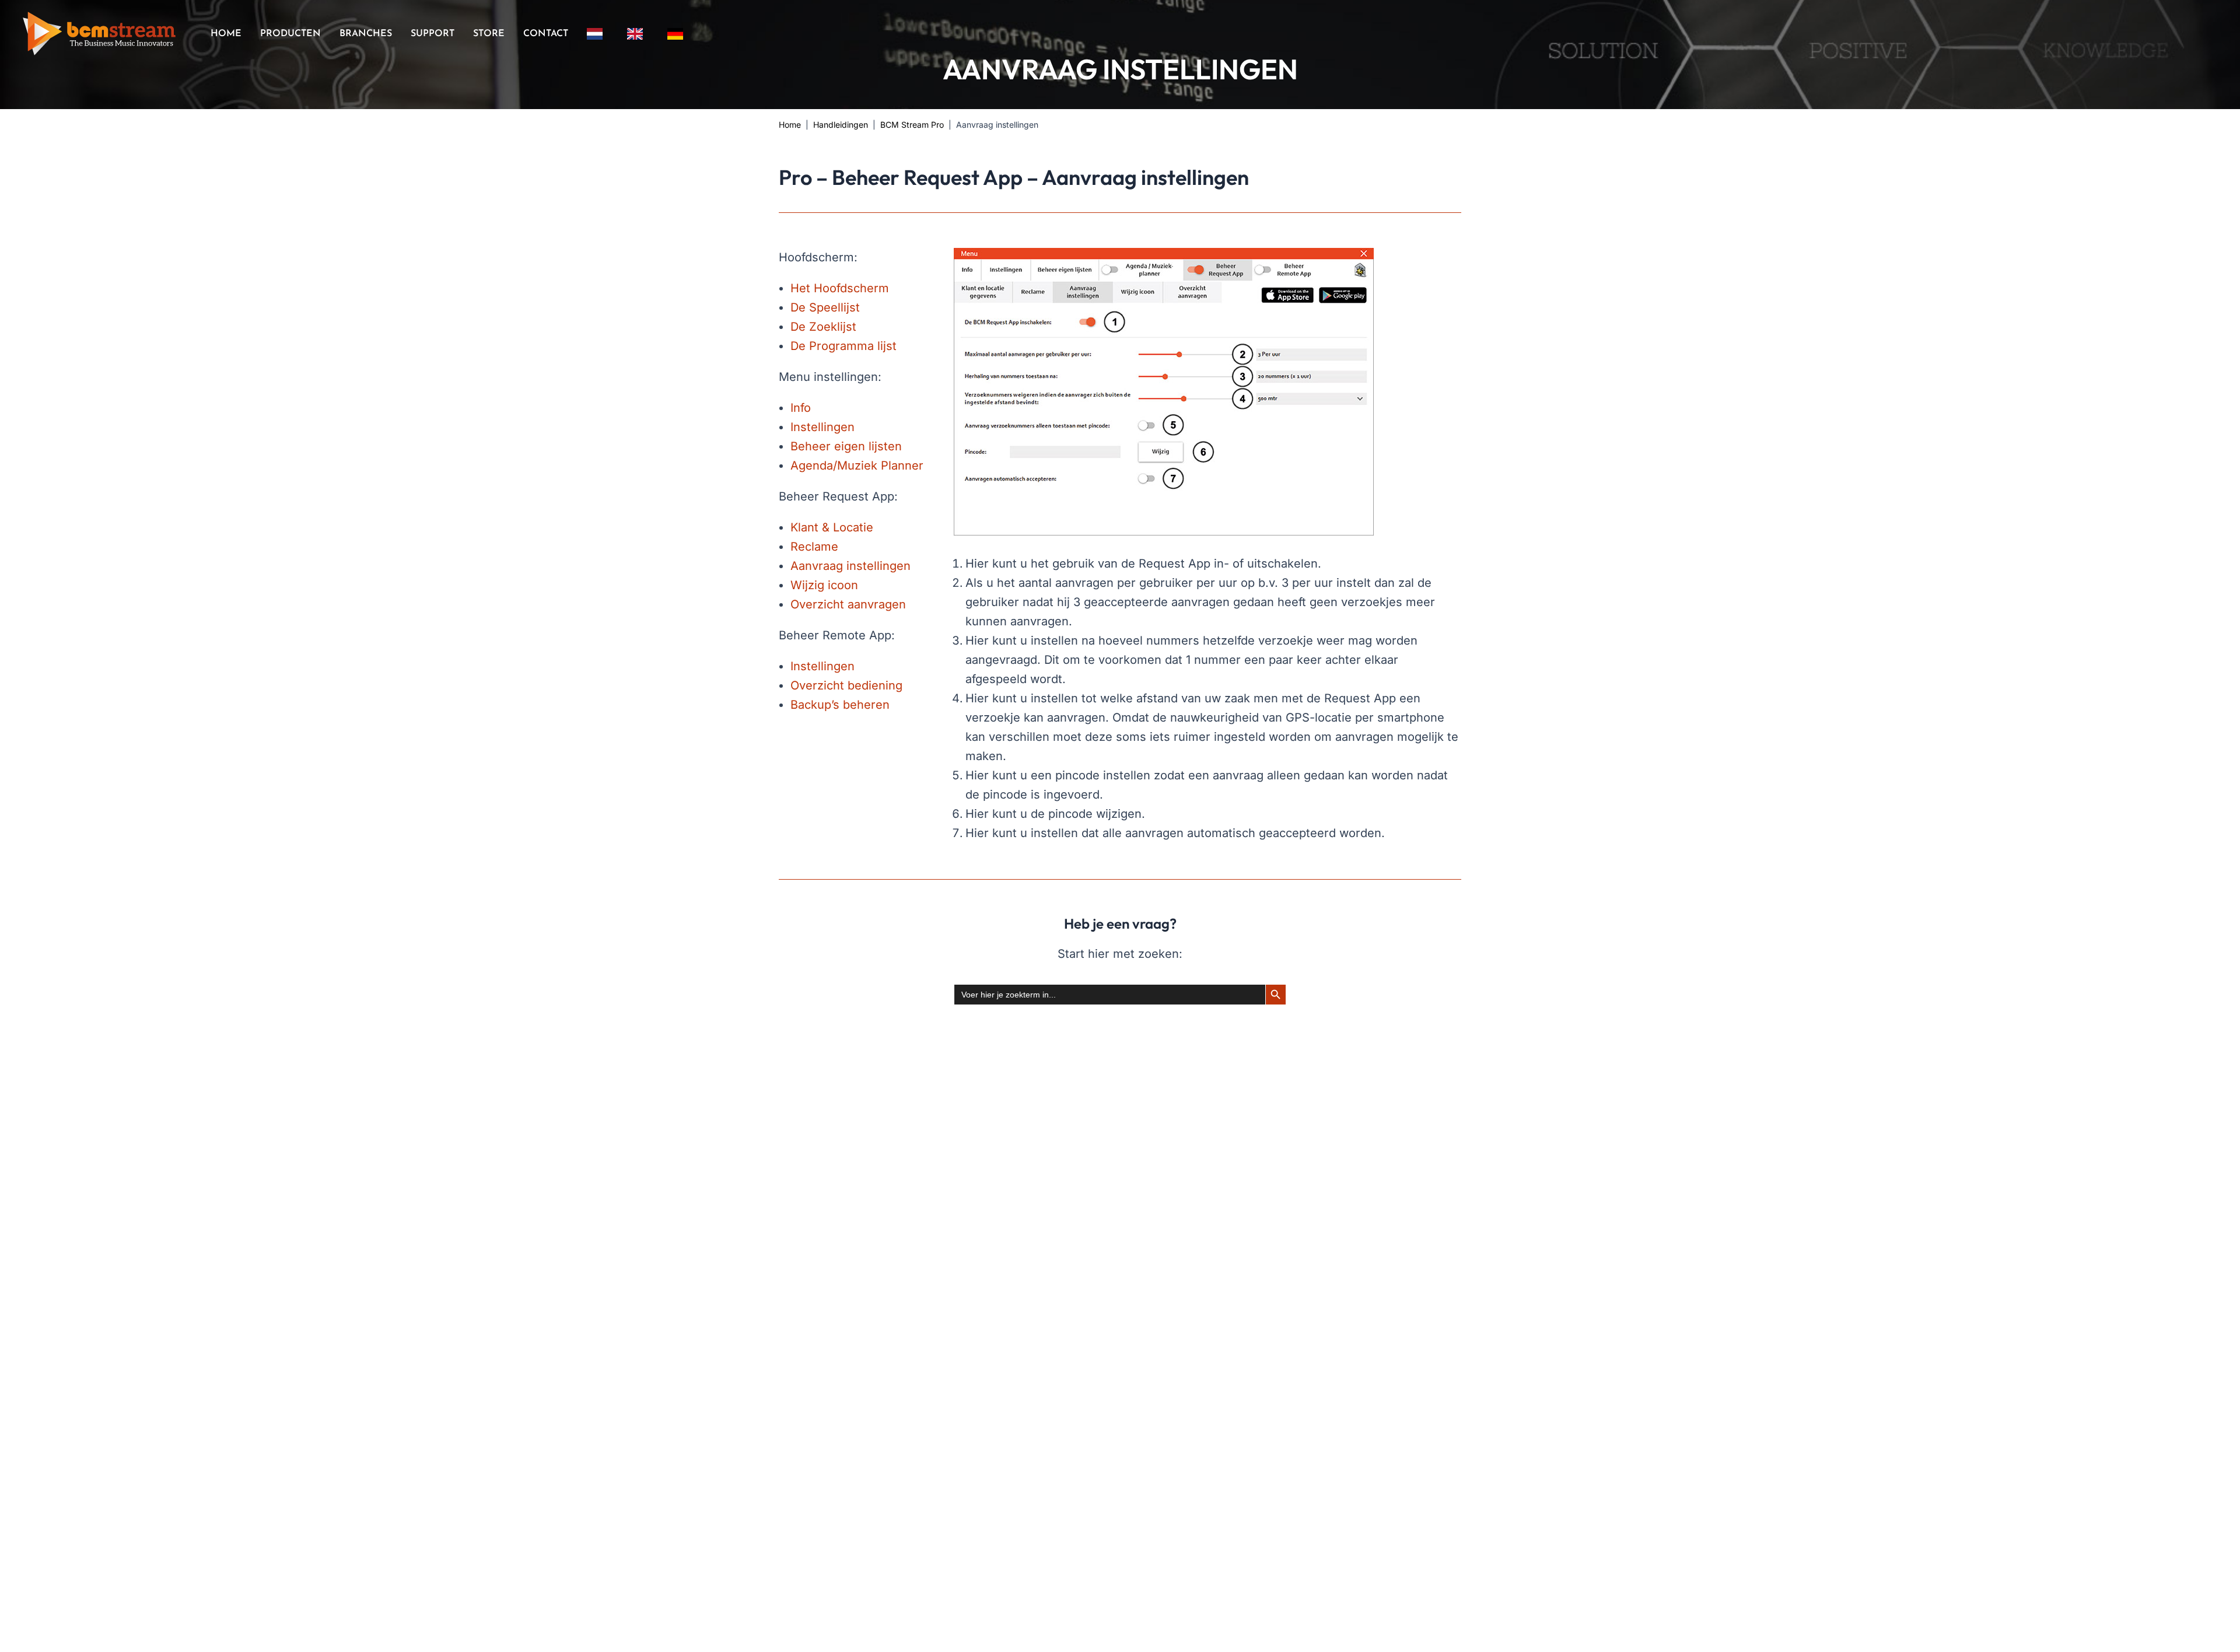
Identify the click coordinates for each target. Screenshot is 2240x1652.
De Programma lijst (843, 346)
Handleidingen (841, 125)
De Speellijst (825, 307)
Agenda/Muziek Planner (857, 466)
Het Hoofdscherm (840, 288)
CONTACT (546, 34)
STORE (489, 34)
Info (801, 408)
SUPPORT (433, 34)
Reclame (814, 547)
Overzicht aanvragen (848, 604)
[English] (638, 34)
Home (790, 125)
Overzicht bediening (846, 685)
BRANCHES (366, 34)
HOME (226, 34)
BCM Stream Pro (912, 125)
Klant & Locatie (832, 527)
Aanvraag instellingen (850, 566)
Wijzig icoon (824, 585)
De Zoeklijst (823, 327)
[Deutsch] (678, 34)
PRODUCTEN (290, 34)
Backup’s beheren (840, 705)
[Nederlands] (598, 34)
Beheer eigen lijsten (846, 446)
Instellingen (822, 427)
